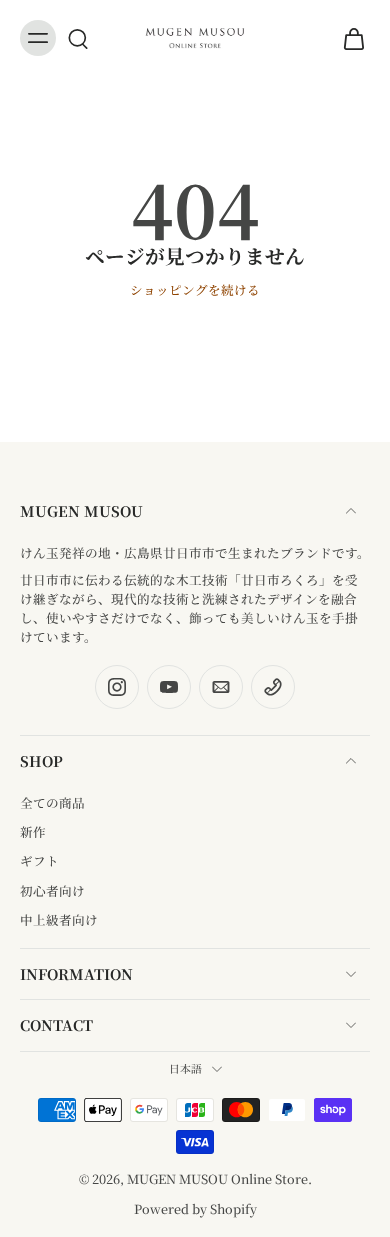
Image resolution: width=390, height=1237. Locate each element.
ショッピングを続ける (195, 289)
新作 (33, 831)
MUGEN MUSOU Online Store (217, 1178)
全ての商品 (52, 802)
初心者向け (52, 890)
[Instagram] (117, 687)
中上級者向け (59, 919)
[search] (78, 38)
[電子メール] (221, 687)
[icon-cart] (348, 38)
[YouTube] (169, 687)
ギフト (39, 860)
